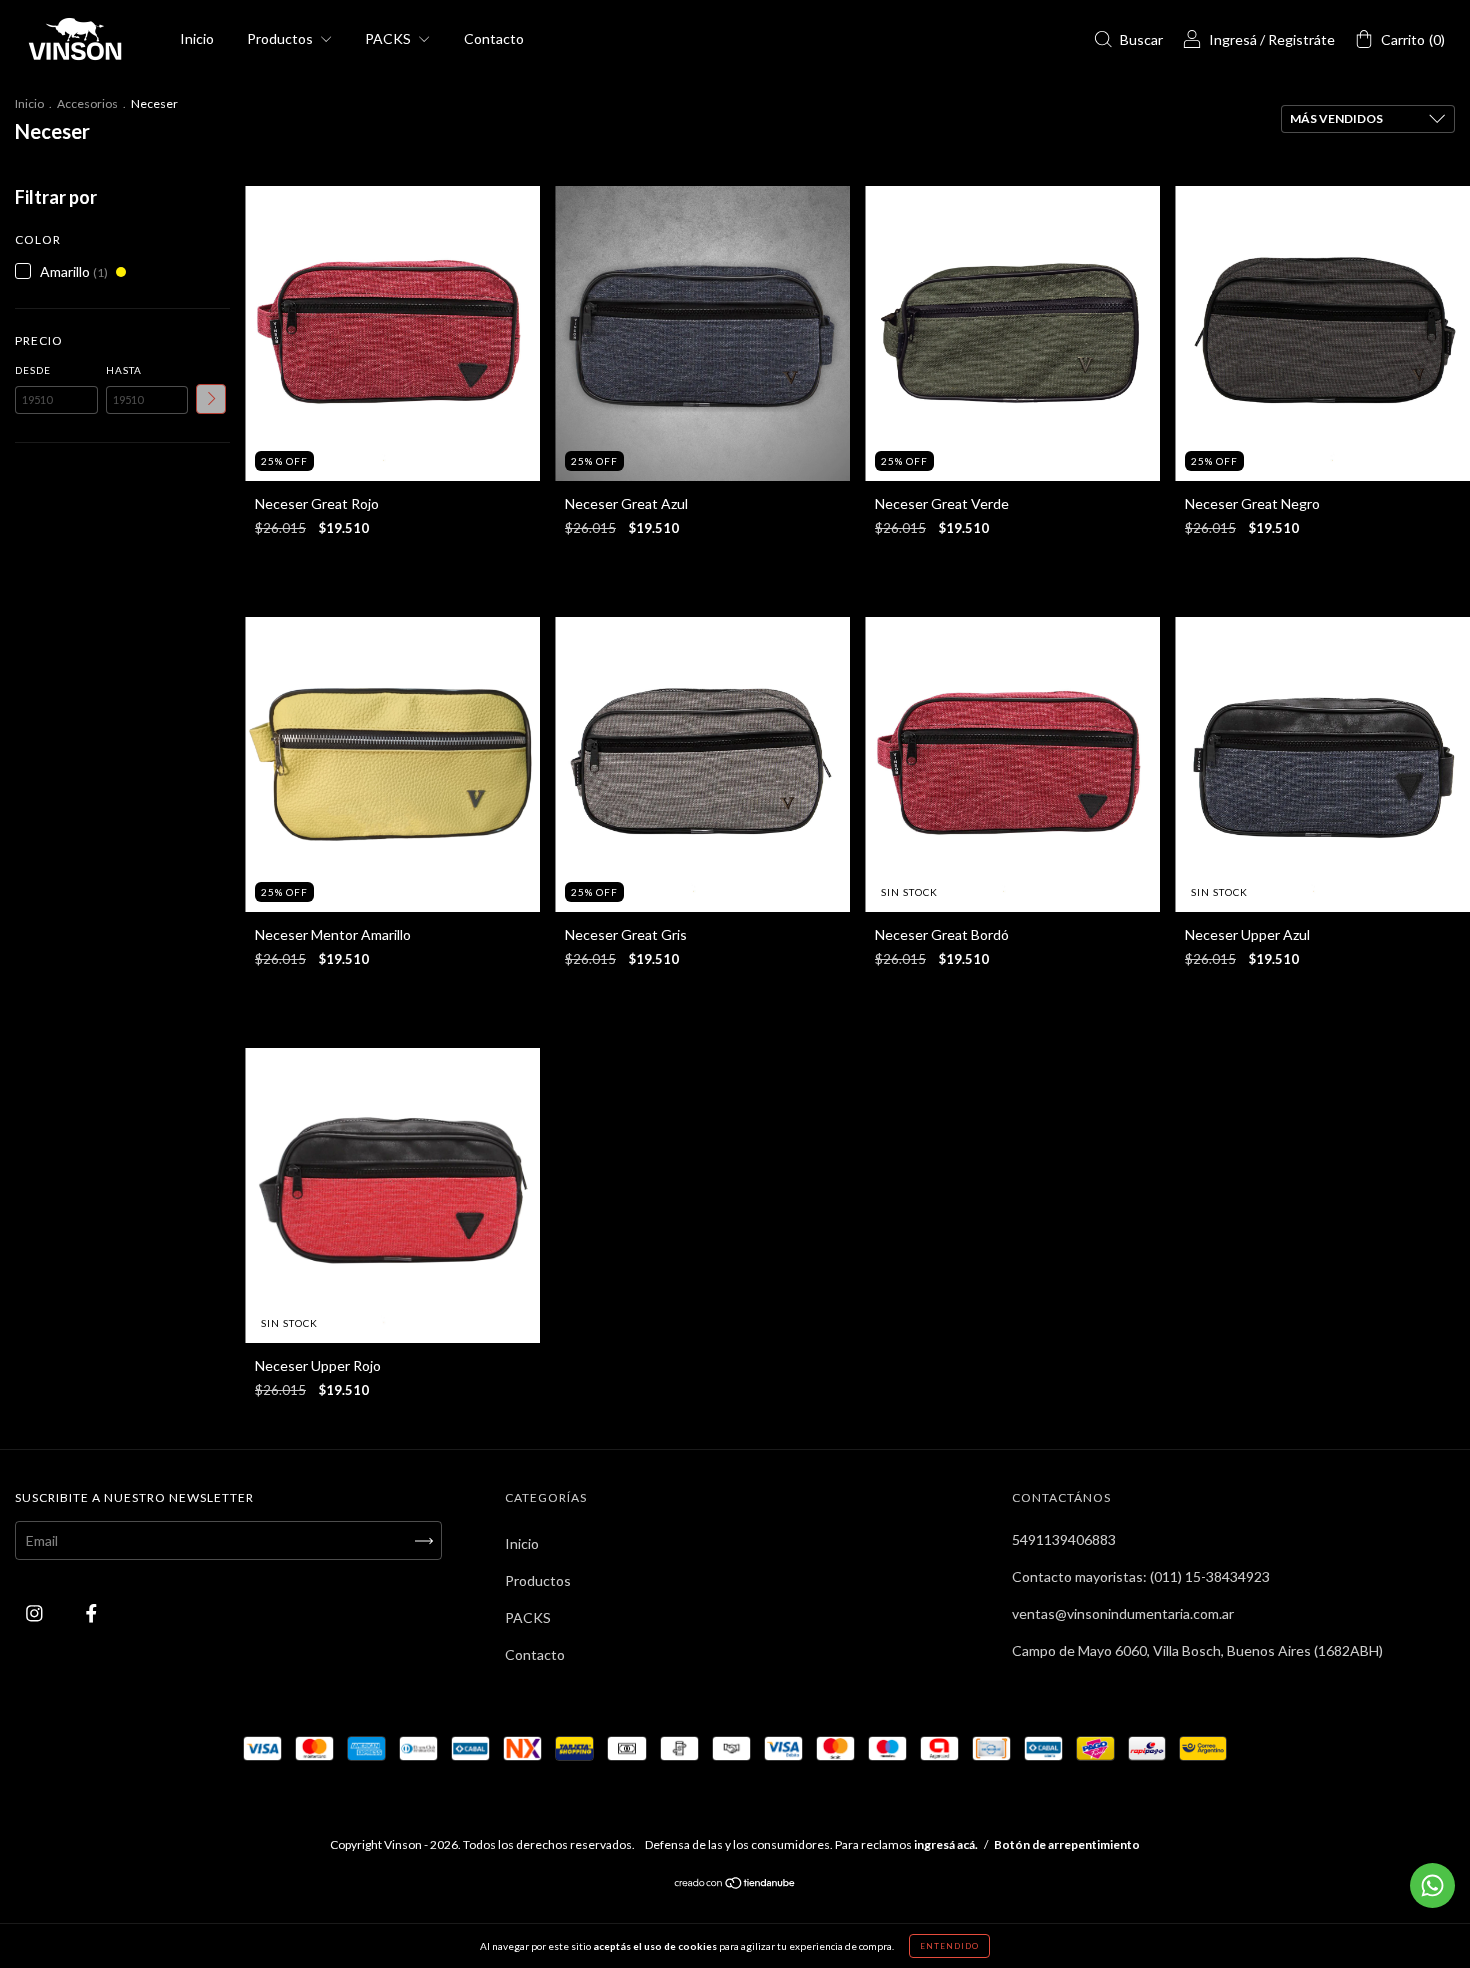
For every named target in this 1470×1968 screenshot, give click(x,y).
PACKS (389, 38)
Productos (281, 38)
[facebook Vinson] (91, 1612)
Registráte (1301, 39)
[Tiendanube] (735, 1884)
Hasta (124, 370)
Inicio (197, 38)
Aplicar (211, 399)
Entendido (949, 1946)
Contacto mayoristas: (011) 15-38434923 (1141, 1576)
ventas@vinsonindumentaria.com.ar (1123, 1613)
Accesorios (87, 103)
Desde (33, 370)
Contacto (494, 38)
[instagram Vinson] (36, 1612)
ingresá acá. (946, 1844)
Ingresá (1233, 39)
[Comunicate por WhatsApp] (1432, 1885)
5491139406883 (1064, 1539)
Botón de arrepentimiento (1067, 1844)
